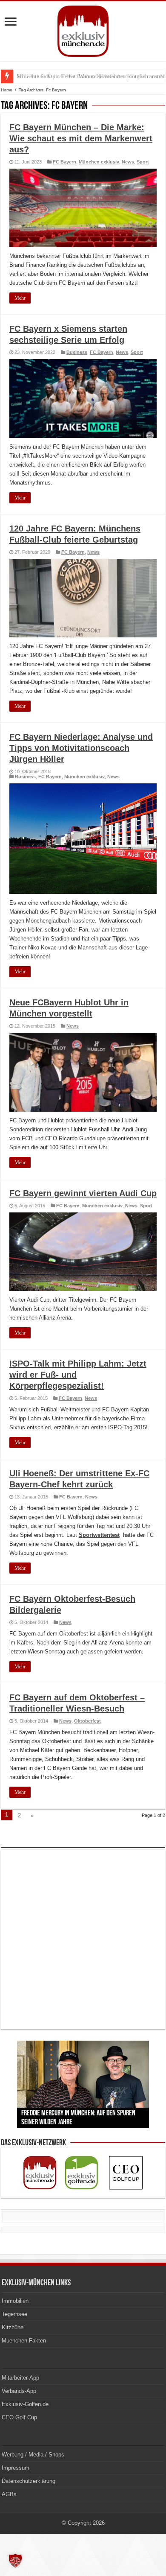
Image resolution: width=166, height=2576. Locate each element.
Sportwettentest (99, 1535)
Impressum (16, 2468)
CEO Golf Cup (19, 2417)
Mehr (20, 298)
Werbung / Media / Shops (33, 2455)
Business (77, 352)
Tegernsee (14, 2314)
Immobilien (15, 2301)
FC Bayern (64, 162)
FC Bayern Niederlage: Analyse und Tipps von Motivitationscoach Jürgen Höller (81, 748)
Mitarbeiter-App (20, 2378)
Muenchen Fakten (24, 2341)
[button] (15, 2561)
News (128, 162)
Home (7, 90)
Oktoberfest (87, 1721)
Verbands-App (19, 2391)
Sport (143, 162)
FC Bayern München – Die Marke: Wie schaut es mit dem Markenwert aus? (81, 138)
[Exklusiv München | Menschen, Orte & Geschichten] (83, 29)
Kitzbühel (13, 2327)
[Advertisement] (83, 1939)
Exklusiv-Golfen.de (25, 2404)
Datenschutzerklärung (29, 2481)
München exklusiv (99, 162)
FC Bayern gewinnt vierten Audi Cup (83, 1193)
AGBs (9, 2494)
